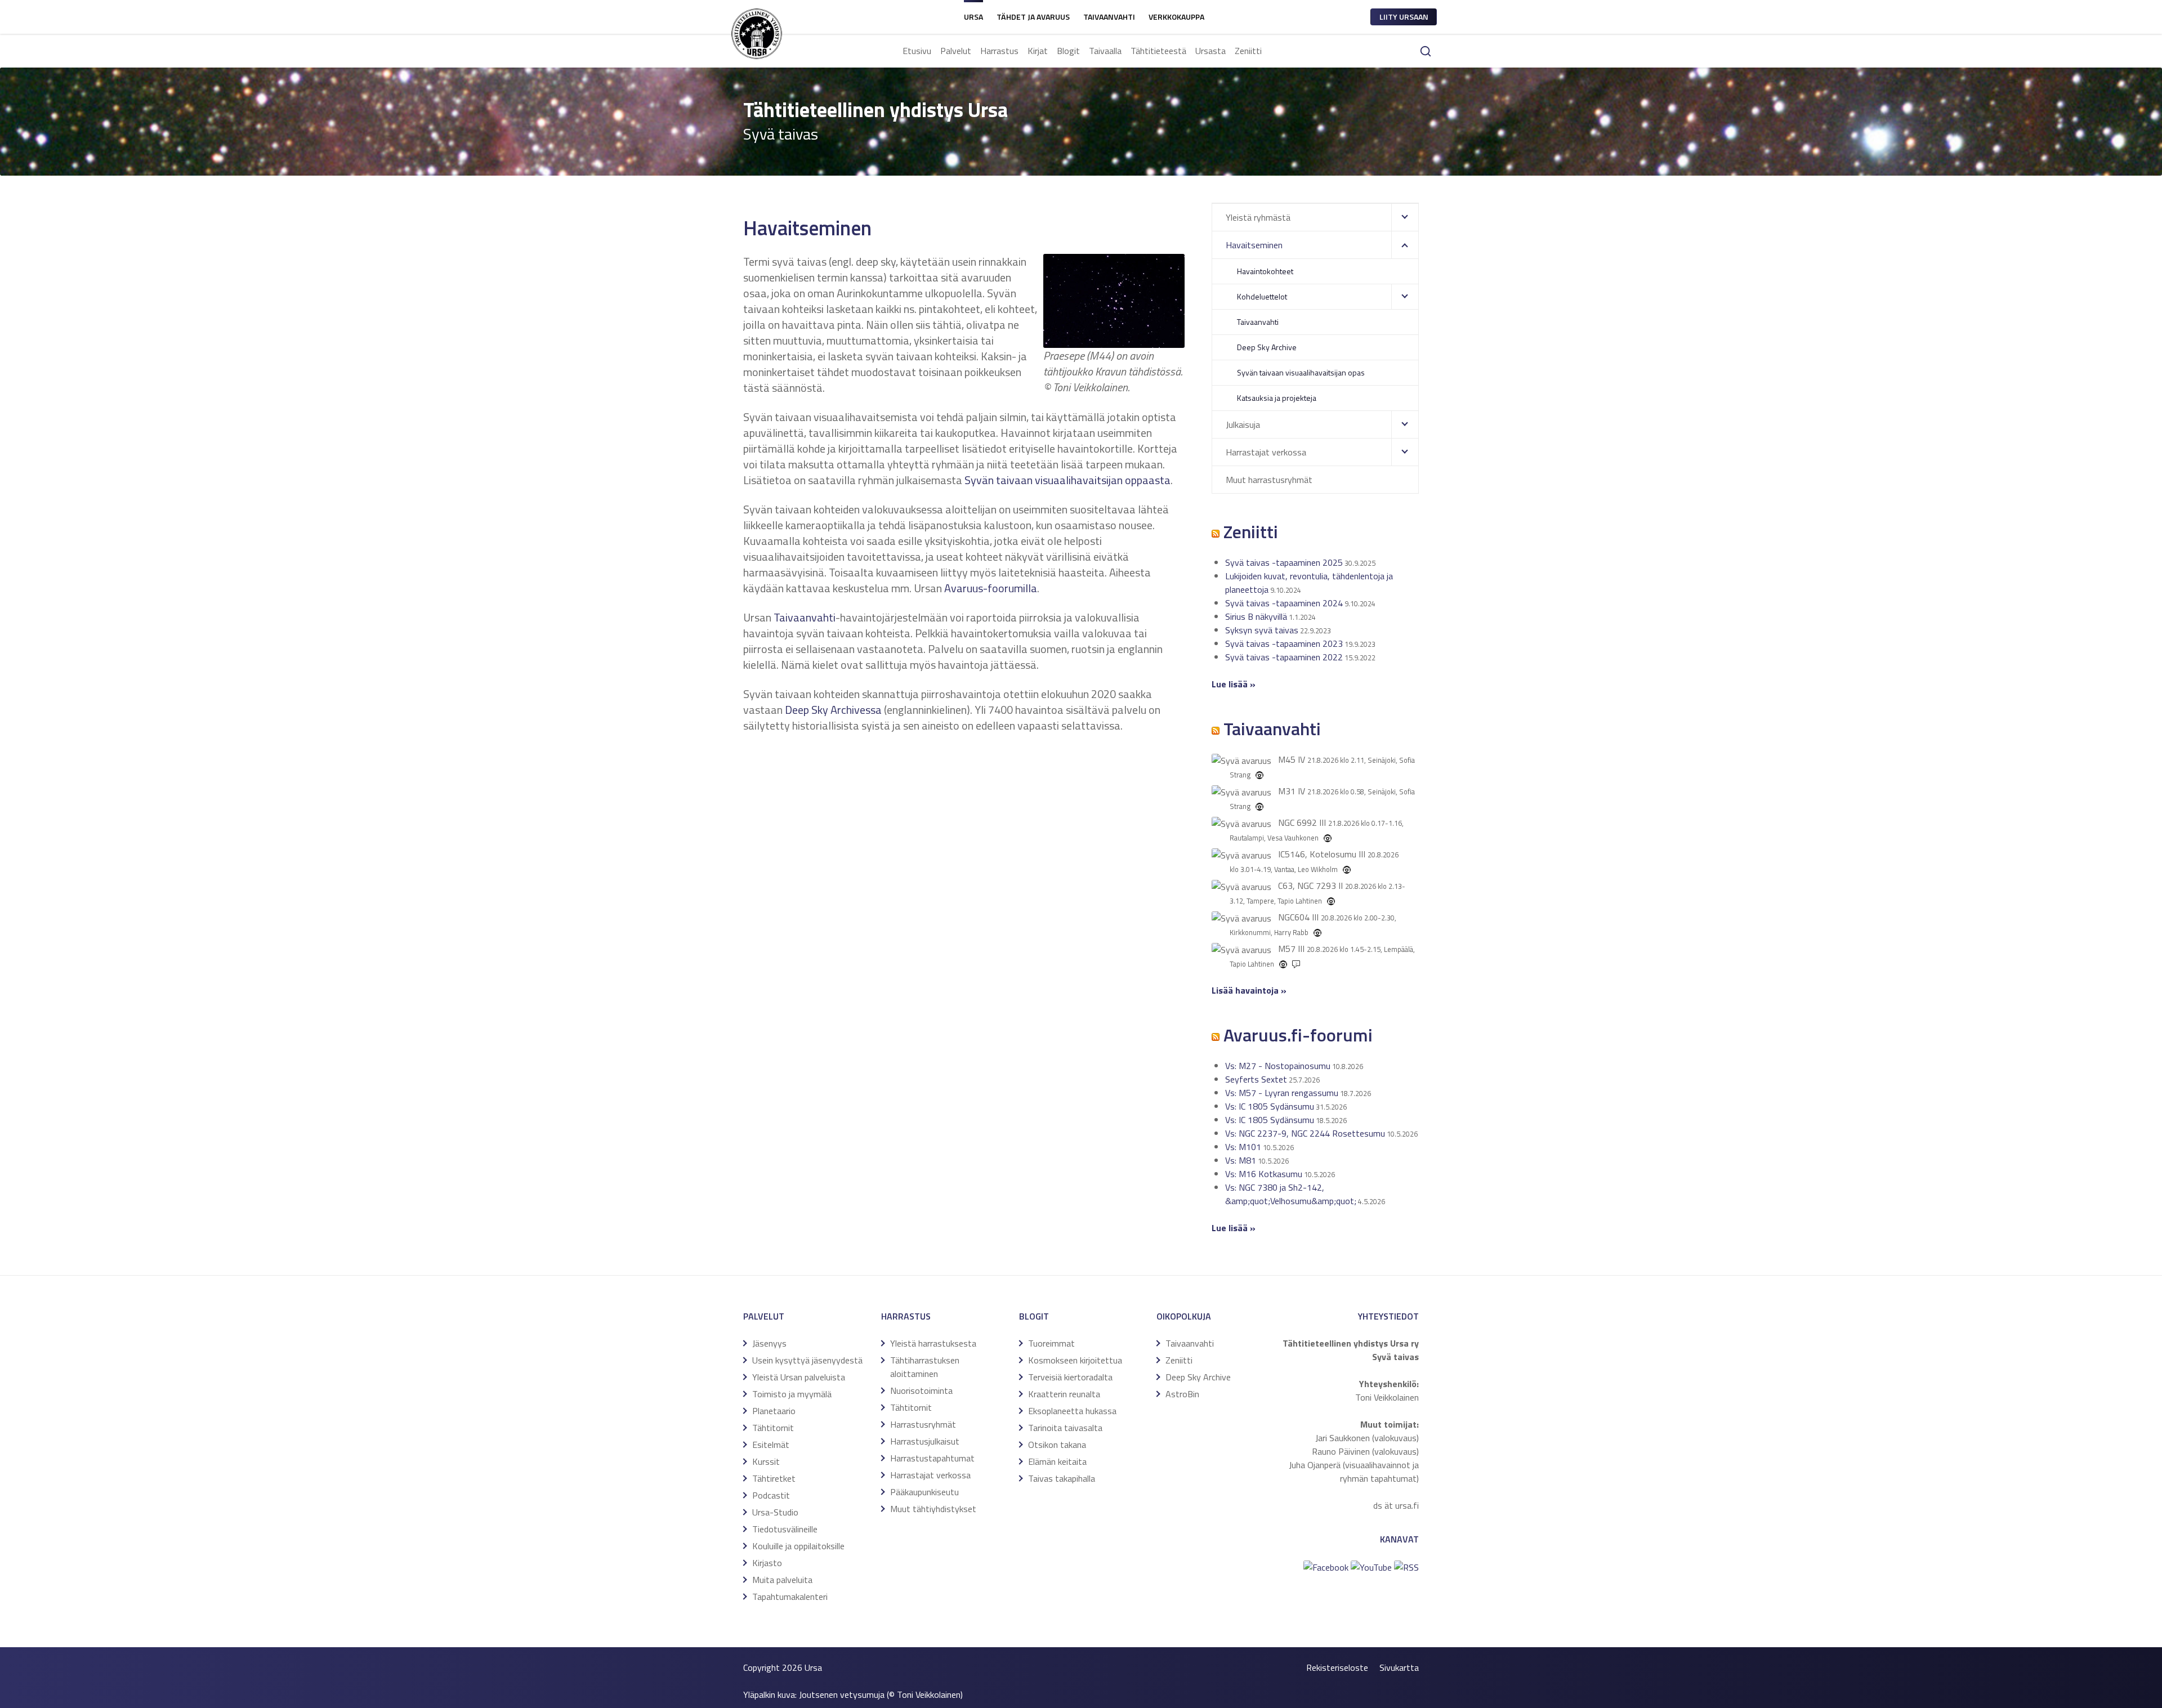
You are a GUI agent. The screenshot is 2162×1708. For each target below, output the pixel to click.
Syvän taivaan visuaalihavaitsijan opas (1301, 372)
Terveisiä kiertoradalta (1070, 1377)
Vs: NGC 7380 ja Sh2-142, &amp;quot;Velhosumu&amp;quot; (1291, 1194)
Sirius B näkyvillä (1256, 616)
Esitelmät (771, 1445)
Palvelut (956, 51)
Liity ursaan (1404, 17)
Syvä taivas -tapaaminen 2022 (1284, 657)
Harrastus (999, 51)
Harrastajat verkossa (1266, 452)
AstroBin (1182, 1394)
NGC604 (1294, 917)
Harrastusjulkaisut (925, 1441)
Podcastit (771, 1495)
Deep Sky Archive (1267, 347)
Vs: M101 (1243, 1147)
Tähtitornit (773, 1428)
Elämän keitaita (1057, 1461)
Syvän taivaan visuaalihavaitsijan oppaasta (1067, 480)
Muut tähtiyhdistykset (933, 1509)
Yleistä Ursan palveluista (799, 1377)
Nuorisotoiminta (921, 1390)
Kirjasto (767, 1563)
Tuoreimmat (1051, 1343)
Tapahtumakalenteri (790, 1597)
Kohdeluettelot (1262, 296)
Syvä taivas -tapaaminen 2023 (1284, 643)
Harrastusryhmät (923, 1424)
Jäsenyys (769, 1343)
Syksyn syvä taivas (1262, 630)
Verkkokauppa (1176, 17)
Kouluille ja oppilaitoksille (798, 1546)
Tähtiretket (774, 1478)
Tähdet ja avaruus (1033, 17)
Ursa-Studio (775, 1512)
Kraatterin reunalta (1064, 1394)
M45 (1287, 759)
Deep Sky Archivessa (833, 710)
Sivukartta (1399, 1667)
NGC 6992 (1297, 822)
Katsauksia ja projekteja (1277, 398)
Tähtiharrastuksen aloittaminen (925, 1367)
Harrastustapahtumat (932, 1458)
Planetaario (774, 1411)
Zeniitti (1248, 51)
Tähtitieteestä (1158, 51)
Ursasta (1210, 51)
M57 (1287, 949)
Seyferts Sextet (1256, 1079)
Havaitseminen (1254, 245)
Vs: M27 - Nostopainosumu (1278, 1066)
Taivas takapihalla (1062, 1478)
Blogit (1068, 51)
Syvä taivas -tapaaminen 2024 (1284, 603)
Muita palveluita (782, 1580)
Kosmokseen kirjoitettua (1075, 1360)
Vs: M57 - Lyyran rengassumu (1282, 1093)
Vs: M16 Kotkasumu (1264, 1174)
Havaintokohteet (1265, 271)
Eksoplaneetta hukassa (1072, 1411)
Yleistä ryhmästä (1258, 217)
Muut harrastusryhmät (1269, 480)
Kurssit (766, 1461)
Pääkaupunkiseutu (924, 1492)
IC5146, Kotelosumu (1317, 854)
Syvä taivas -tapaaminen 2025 (1284, 562)
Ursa (973, 17)
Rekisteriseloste (1337, 1667)
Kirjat (1038, 51)
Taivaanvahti (1109, 17)
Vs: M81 (1241, 1160)
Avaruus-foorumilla (991, 588)
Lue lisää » (1234, 1228)
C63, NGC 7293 (1307, 886)
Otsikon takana (1057, 1445)
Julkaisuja (1243, 424)
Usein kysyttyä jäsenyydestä (807, 1360)
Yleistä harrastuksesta (933, 1343)
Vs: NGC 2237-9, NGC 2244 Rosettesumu (1305, 1133)
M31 (1287, 791)
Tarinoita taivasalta (1065, 1428)
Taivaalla (1105, 51)
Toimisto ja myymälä (792, 1394)
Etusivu (917, 51)
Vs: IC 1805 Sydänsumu (1270, 1106)
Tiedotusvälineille (785, 1529)
